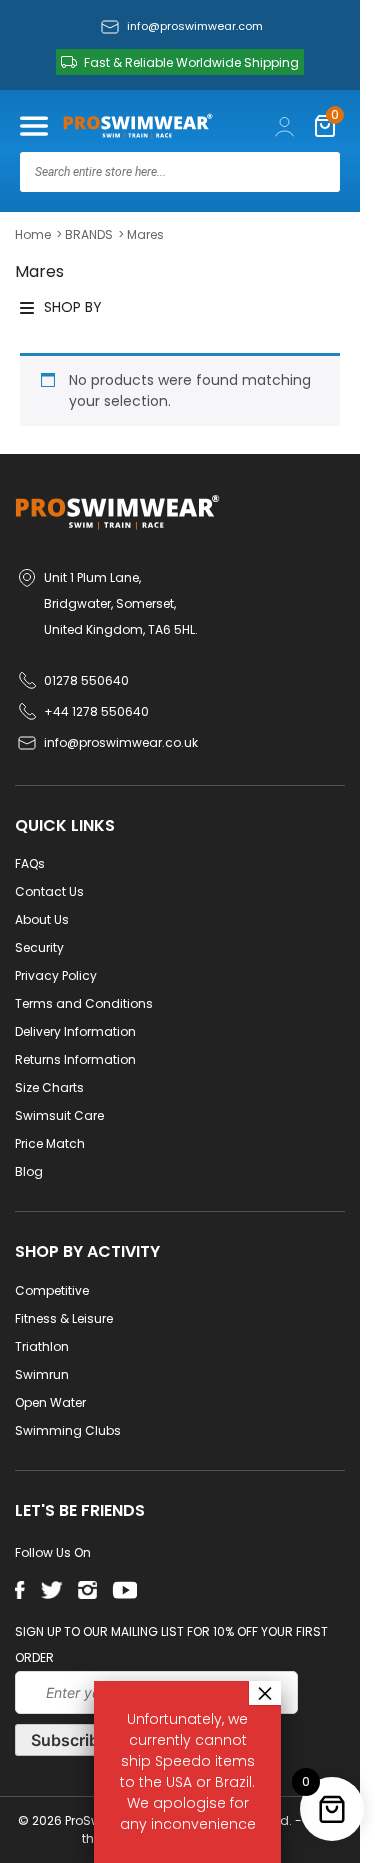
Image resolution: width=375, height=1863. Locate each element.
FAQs (30, 863)
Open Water (50, 1402)
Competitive (52, 1290)
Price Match (50, 1143)
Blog (29, 1171)
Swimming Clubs (68, 1430)
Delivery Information (75, 1031)
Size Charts (49, 1087)
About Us (42, 919)
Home (33, 234)
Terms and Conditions (84, 1003)
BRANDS (89, 234)
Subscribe (69, 1740)
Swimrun (42, 1374)
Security (39, 947)
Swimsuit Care (59, 1115)
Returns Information (75, 1059)
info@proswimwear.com (195, 26)
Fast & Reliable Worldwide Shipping (191, 62)
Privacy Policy (56, 975)
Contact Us (49, 891)
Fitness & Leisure (64, 1318)
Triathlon (42, 1346)
